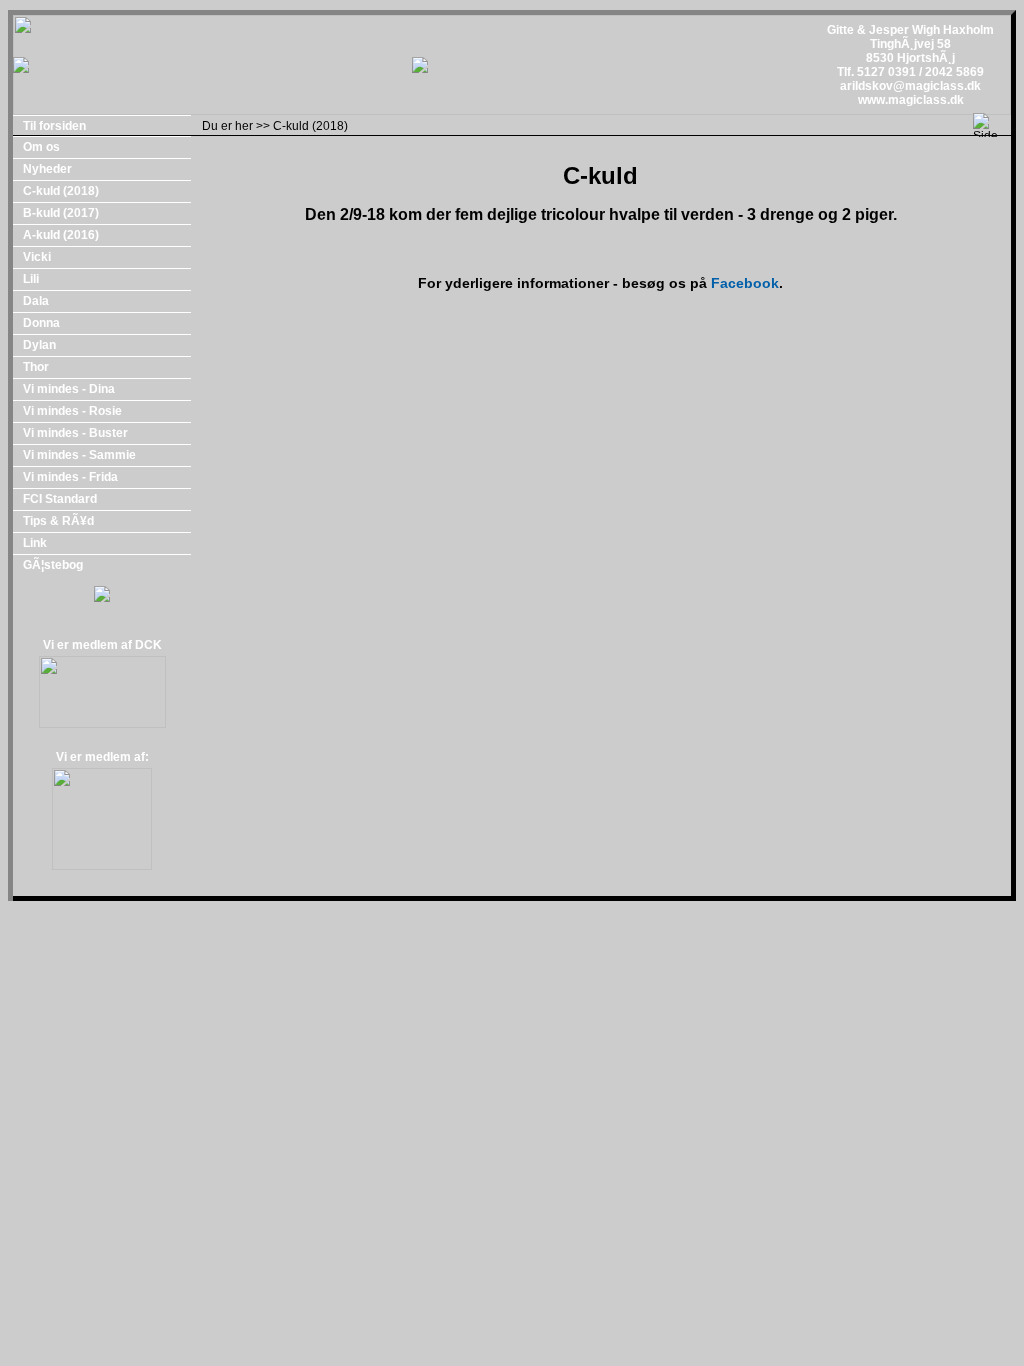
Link (35, 543)
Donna (41, 323)
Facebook (745, 283)
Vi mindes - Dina (69, 389)
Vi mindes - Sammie (79, 455)
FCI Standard (60, 499)
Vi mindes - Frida (70, 477)
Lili (31, 279)
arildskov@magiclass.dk (910, 86)
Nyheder (47, 169)
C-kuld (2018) (310, 126)
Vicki (37, 257)
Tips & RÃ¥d (58, 521)
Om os (41, 147)
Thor (36, 367)
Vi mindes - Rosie (72, 411)
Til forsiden (54, 126)
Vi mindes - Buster (75, 433)
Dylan (39, 345)
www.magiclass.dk (911, 100)
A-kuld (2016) (61, 235)
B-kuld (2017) (61, 213)
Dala (36, 301)
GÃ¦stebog (53, 565)
